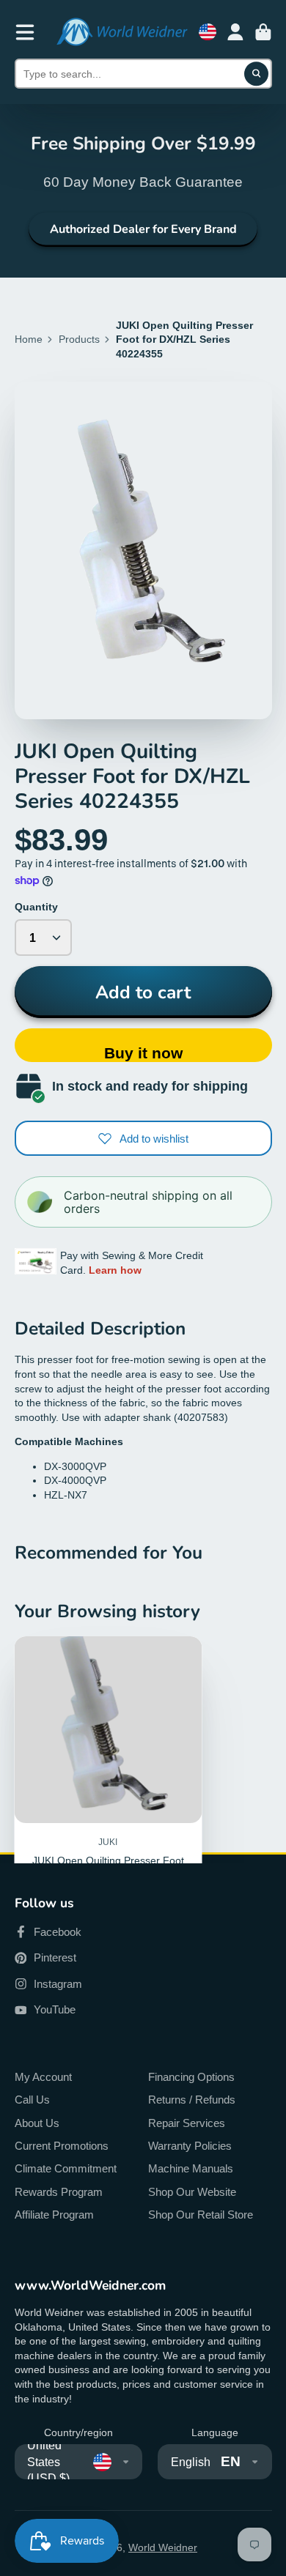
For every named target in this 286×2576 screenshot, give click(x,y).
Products (79, 339)
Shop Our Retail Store (201, 2215)
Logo (122, 32)
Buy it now (143, 1053)
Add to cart (143, 992)
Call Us (32, 2100)
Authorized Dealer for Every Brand (143, 229)
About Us (37, 2123)
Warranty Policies (190, 2146)
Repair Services (187, 2123)
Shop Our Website (192, 2192)
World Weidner (163, 2547)
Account (235, 32)
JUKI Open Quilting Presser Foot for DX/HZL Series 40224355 (109, 1805)
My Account (43, 2077)
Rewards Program (59, 2192)
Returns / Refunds (192, 2100)
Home (29, 339)
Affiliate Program (54, 2215)
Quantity (36, 907)
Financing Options (191, 2077)
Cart (263, 32)
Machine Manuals (191, 2168)
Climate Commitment (66, 2168)
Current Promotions (62, 2146)
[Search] (257, 74)
